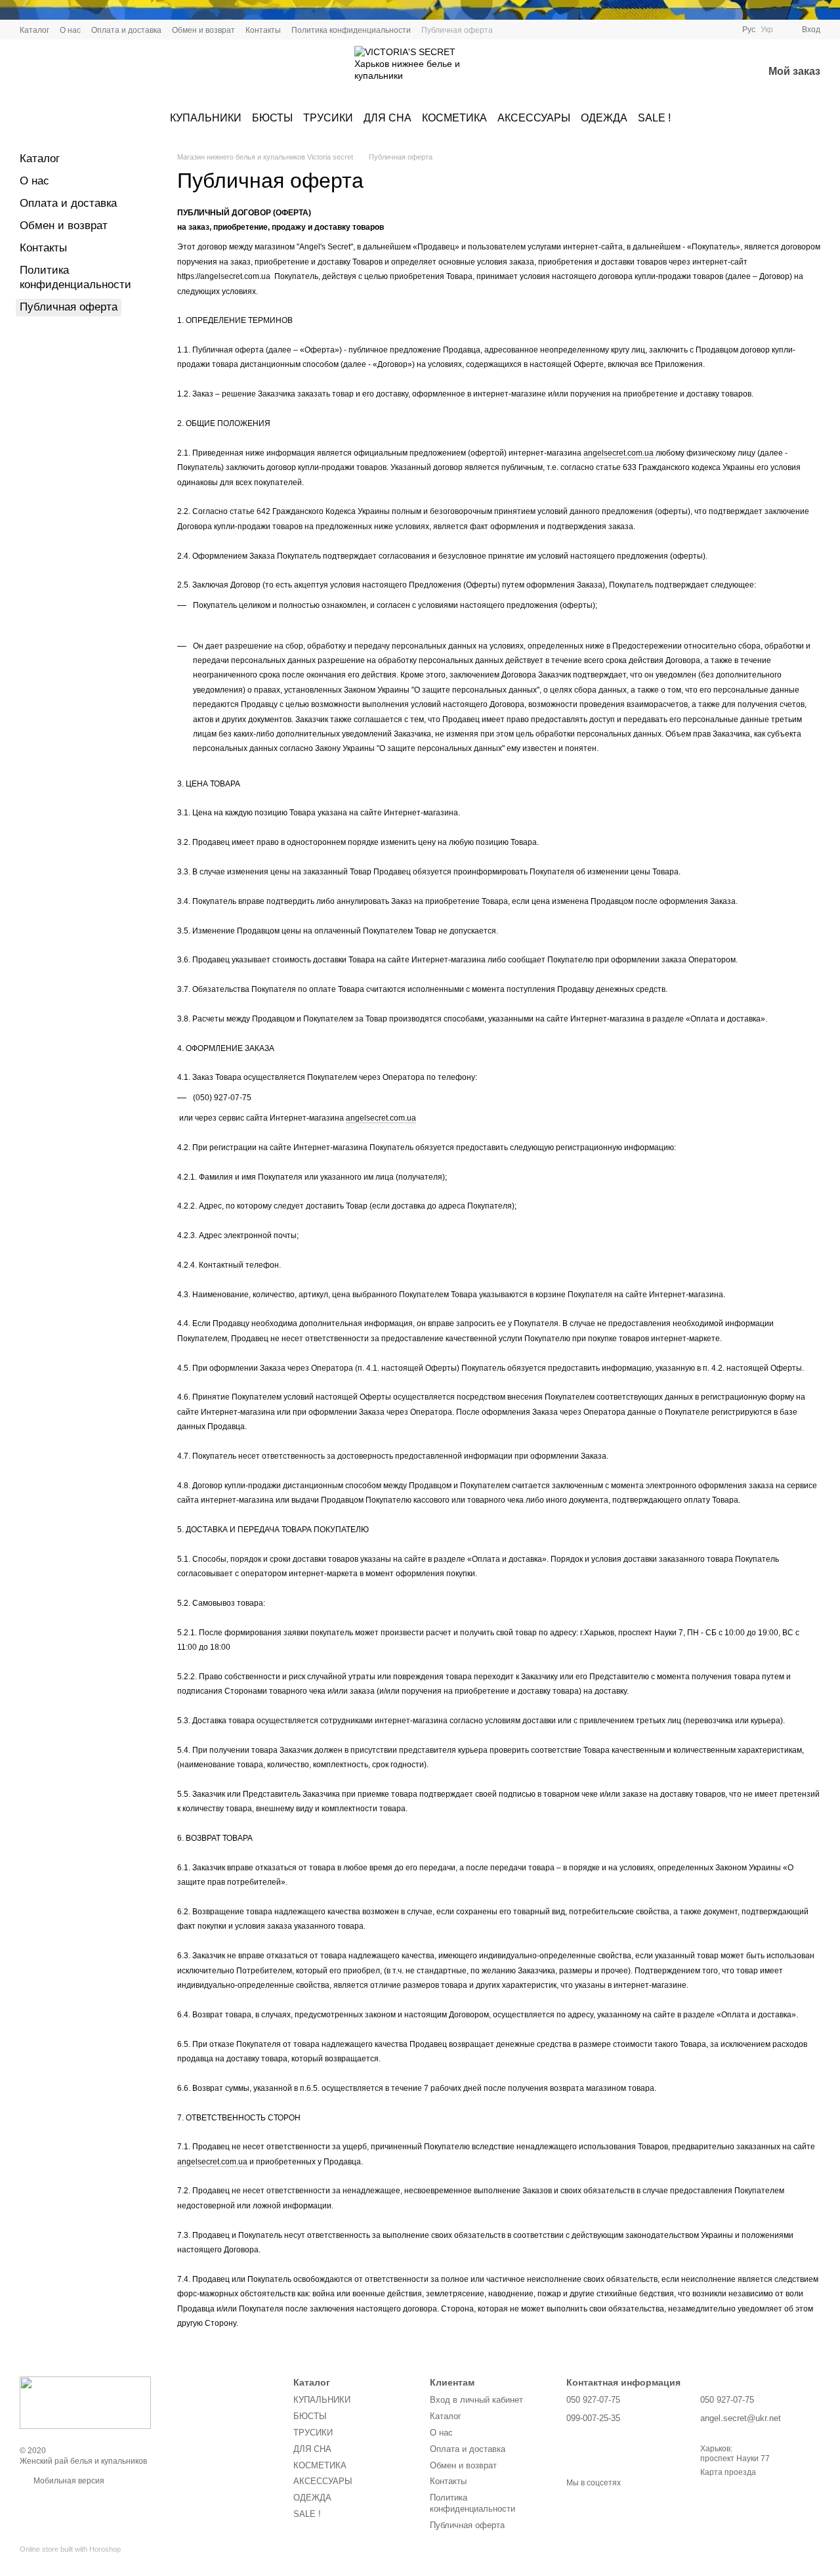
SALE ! (654, 118)
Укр (767, 30)
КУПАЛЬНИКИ (206, 118)
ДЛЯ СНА (388, 118)
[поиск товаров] (684, 72)
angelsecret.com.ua (619, 453)
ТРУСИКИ (328, 118)
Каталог (34, 30)
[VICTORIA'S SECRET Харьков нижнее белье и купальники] (85, 2402)
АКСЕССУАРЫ (534, 118)
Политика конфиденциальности (351, 30)
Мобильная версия (68, 2481)
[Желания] (719, 72)
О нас (70, 30)
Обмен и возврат (203, 30)
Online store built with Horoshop (70, 2549)
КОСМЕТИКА (454, 118)
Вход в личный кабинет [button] (476, 2400)
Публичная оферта (457, 30)
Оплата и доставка (126, 30)
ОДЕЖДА (604, 118)
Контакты (263, 30)
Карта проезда (728, 2472)
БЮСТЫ (272, 118)
